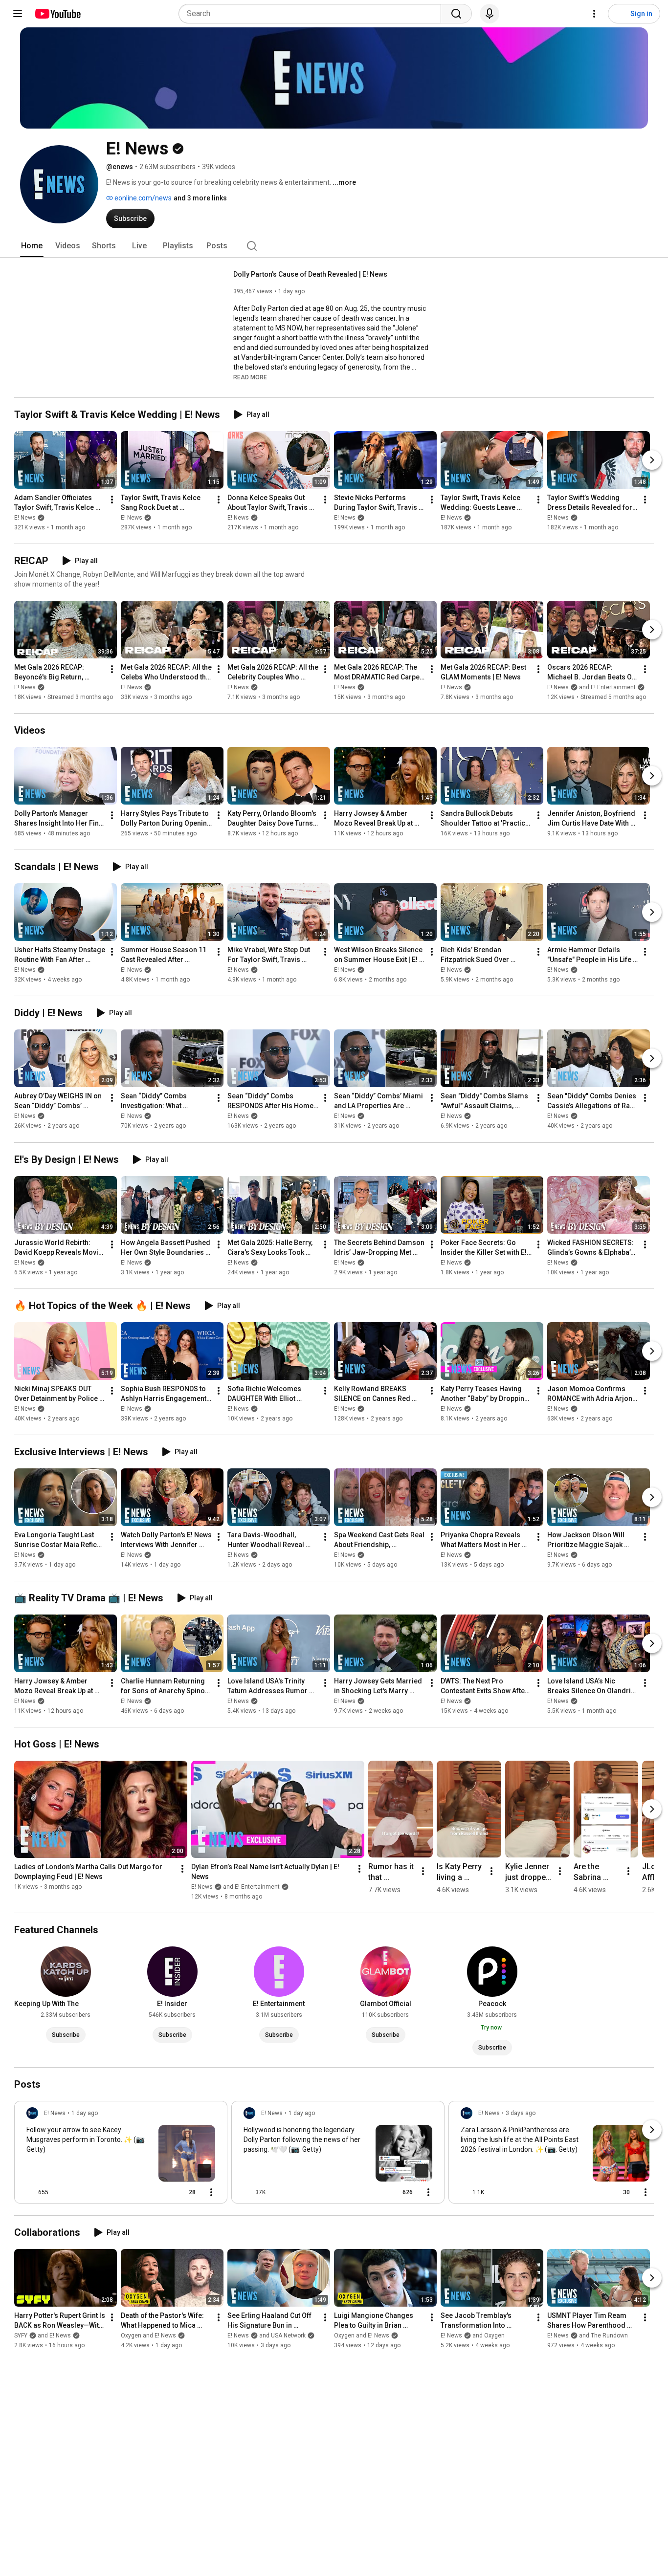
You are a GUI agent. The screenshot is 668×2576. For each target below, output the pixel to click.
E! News (25, 518)
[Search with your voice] (490, 14)
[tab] (32, 246)
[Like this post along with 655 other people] (30, 2192)
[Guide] (18, 14)
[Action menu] (211, 2192)
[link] (121, 2155)
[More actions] (112, 500)
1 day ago (85, 2113)
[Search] (456, 14)
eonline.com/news (142, 198)
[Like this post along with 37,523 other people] (247, 2192)
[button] (250, 377)
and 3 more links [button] (200, 198)
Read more (250, 377)
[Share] (158, 2192)
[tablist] (334, 246)
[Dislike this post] (60, 2192)
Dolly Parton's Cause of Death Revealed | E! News (310, 274)
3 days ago (521, 2113)
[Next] (652, 460)
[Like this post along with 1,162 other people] (465, 2192)
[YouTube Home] (57, 14)
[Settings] (594, 14)
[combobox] (313, 14)
